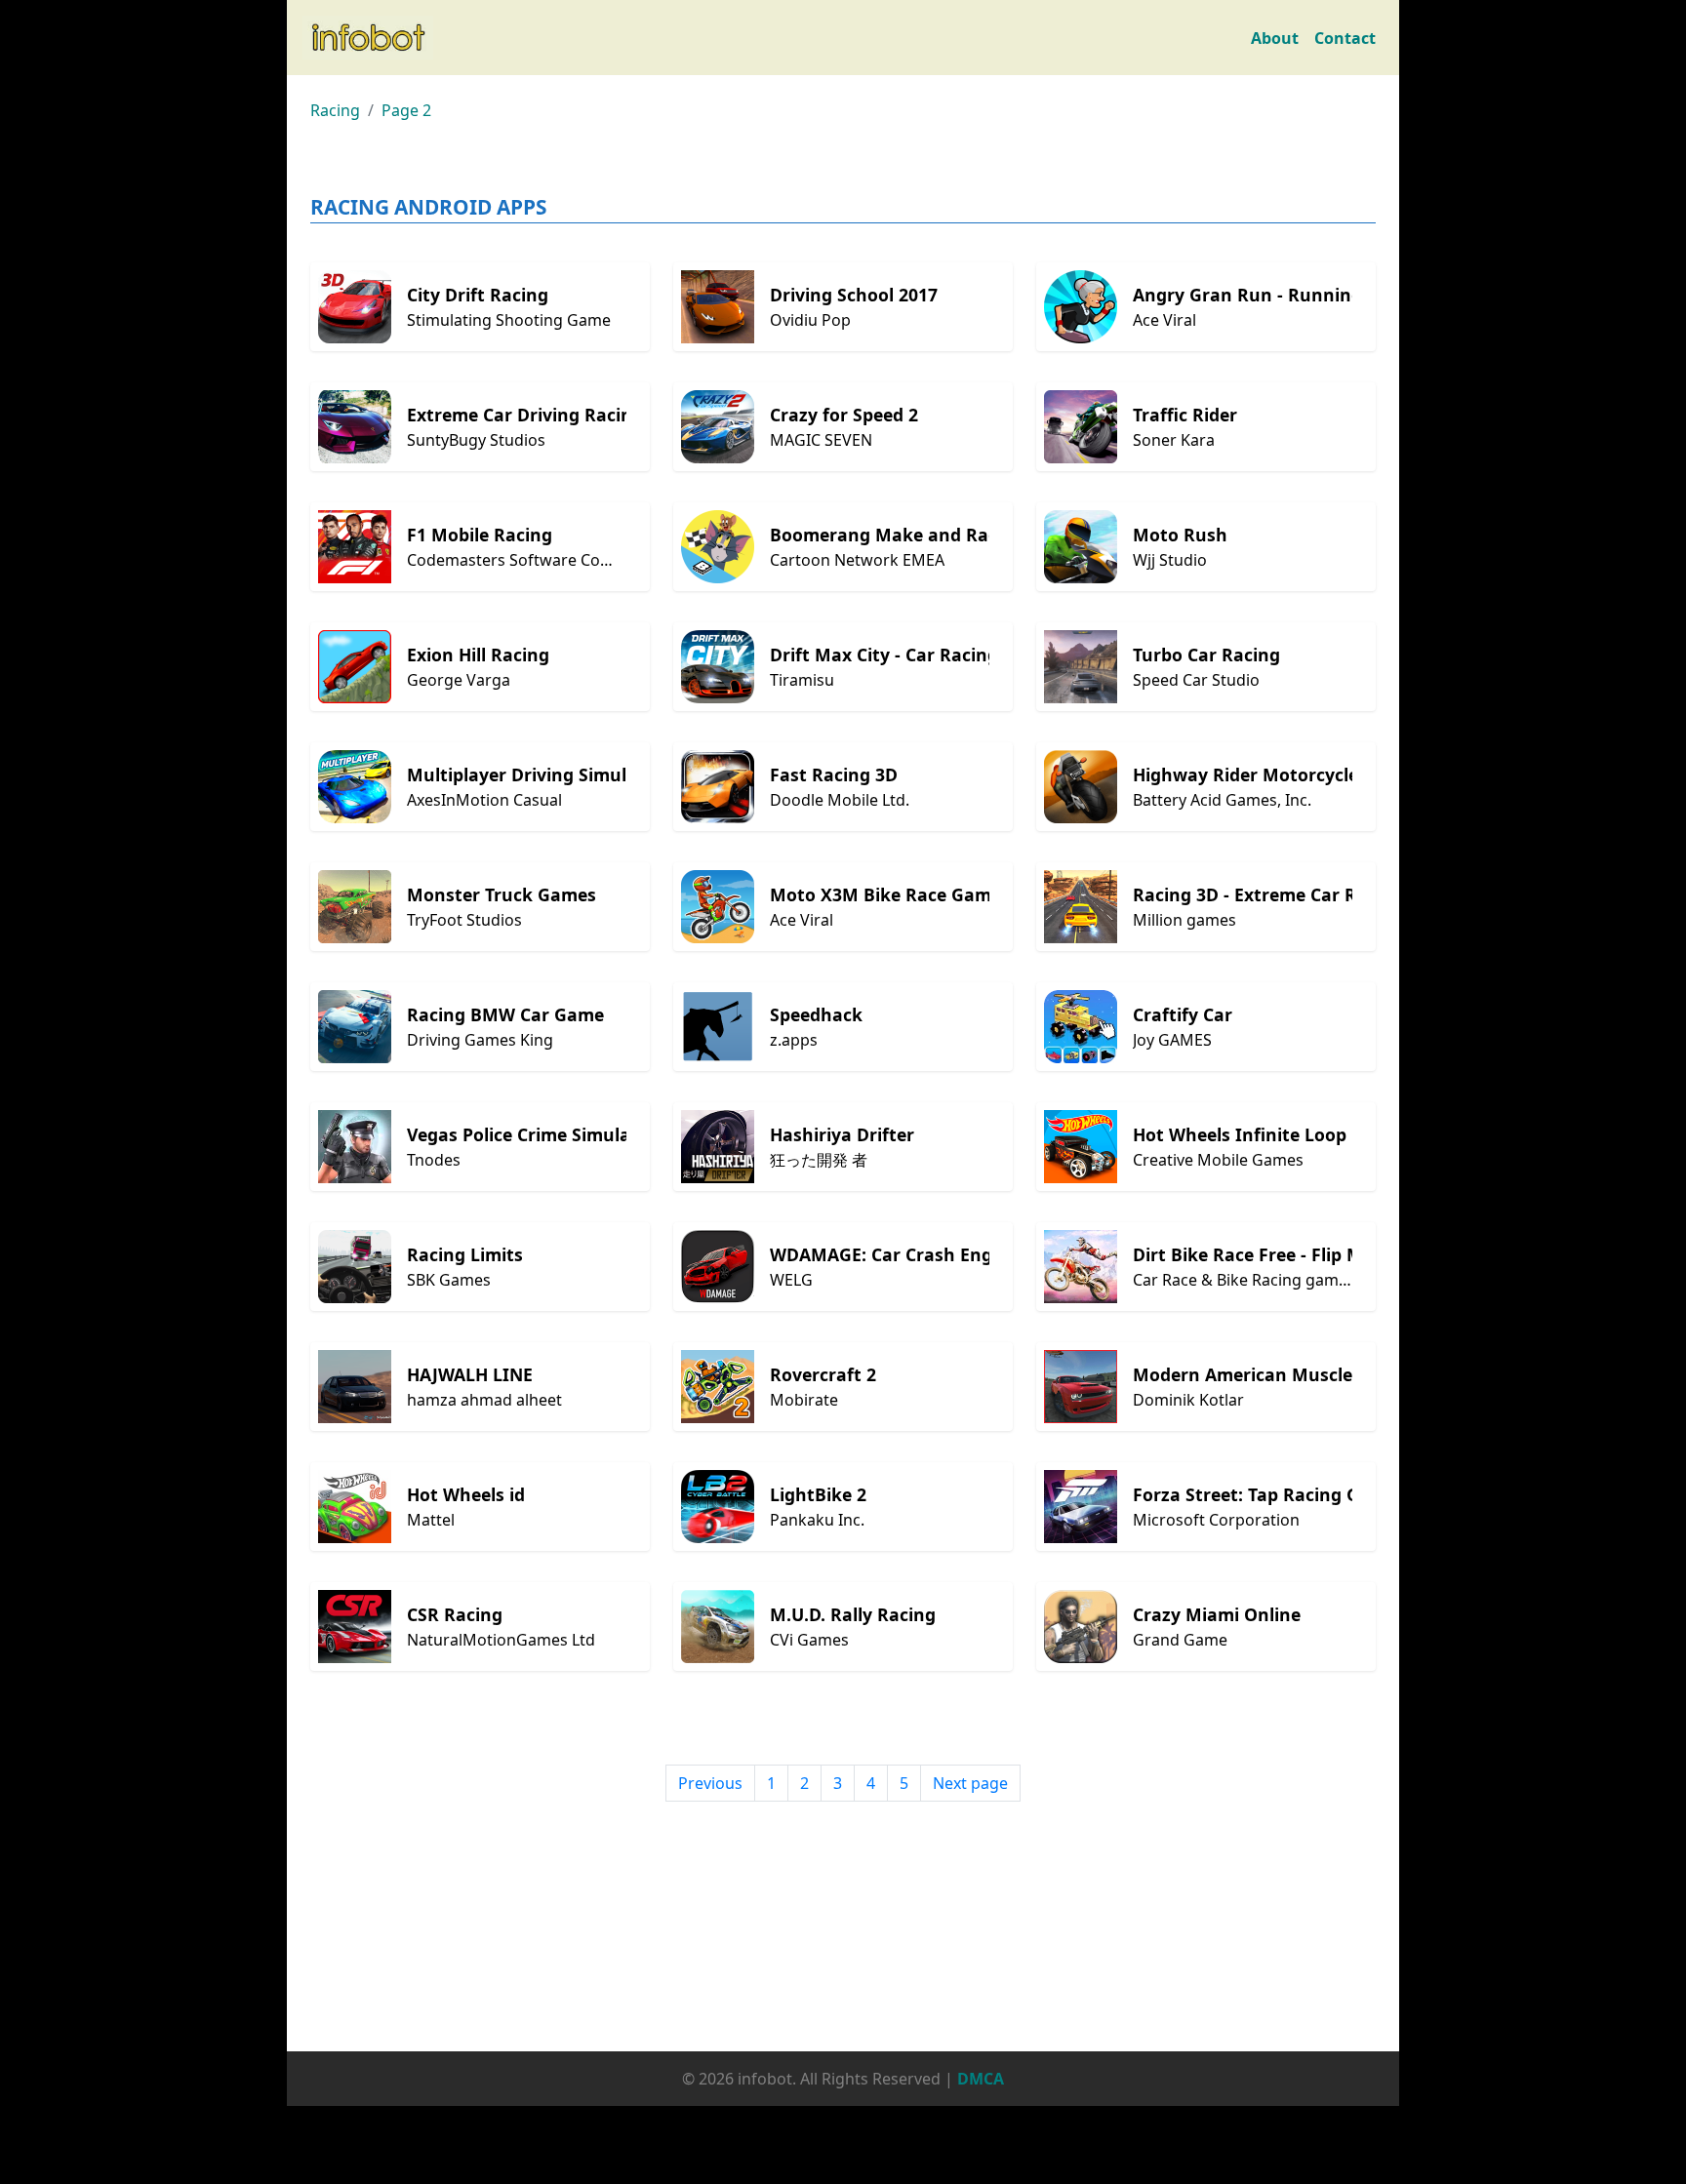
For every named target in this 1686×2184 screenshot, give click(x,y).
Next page (970, 1783)
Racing (335, 110)
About (1275, 38)
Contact (1345, 38)
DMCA (981, 2079)
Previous (710, 1783)
